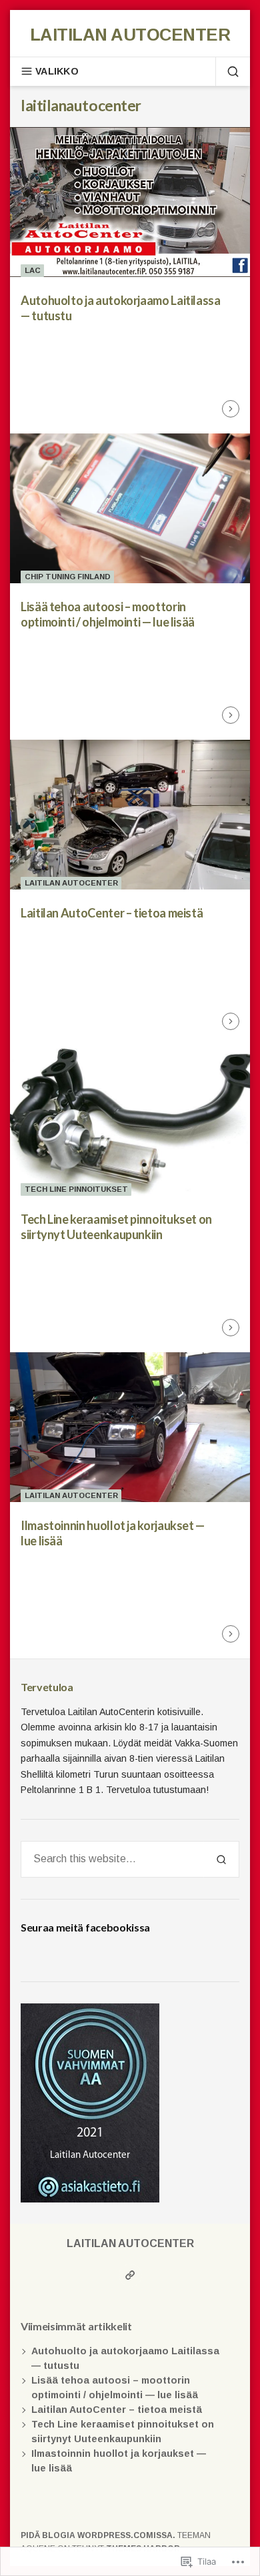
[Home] (130, 2275)
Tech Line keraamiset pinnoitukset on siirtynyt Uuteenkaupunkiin (116, 1227)
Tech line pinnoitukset (76, 1189)
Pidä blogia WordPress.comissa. (98, 2535)
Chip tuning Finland (68, 577)
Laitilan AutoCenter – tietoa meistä (112, 913)
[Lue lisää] (231, 409)
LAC (33, 270)
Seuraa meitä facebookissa (85, 1927)
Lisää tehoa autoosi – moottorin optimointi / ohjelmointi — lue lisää (108, 614)
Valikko (57, 71)
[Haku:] (112, 1859)
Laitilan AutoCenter (130, 35)
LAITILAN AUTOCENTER (71, 883)
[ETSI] (227, 71)
